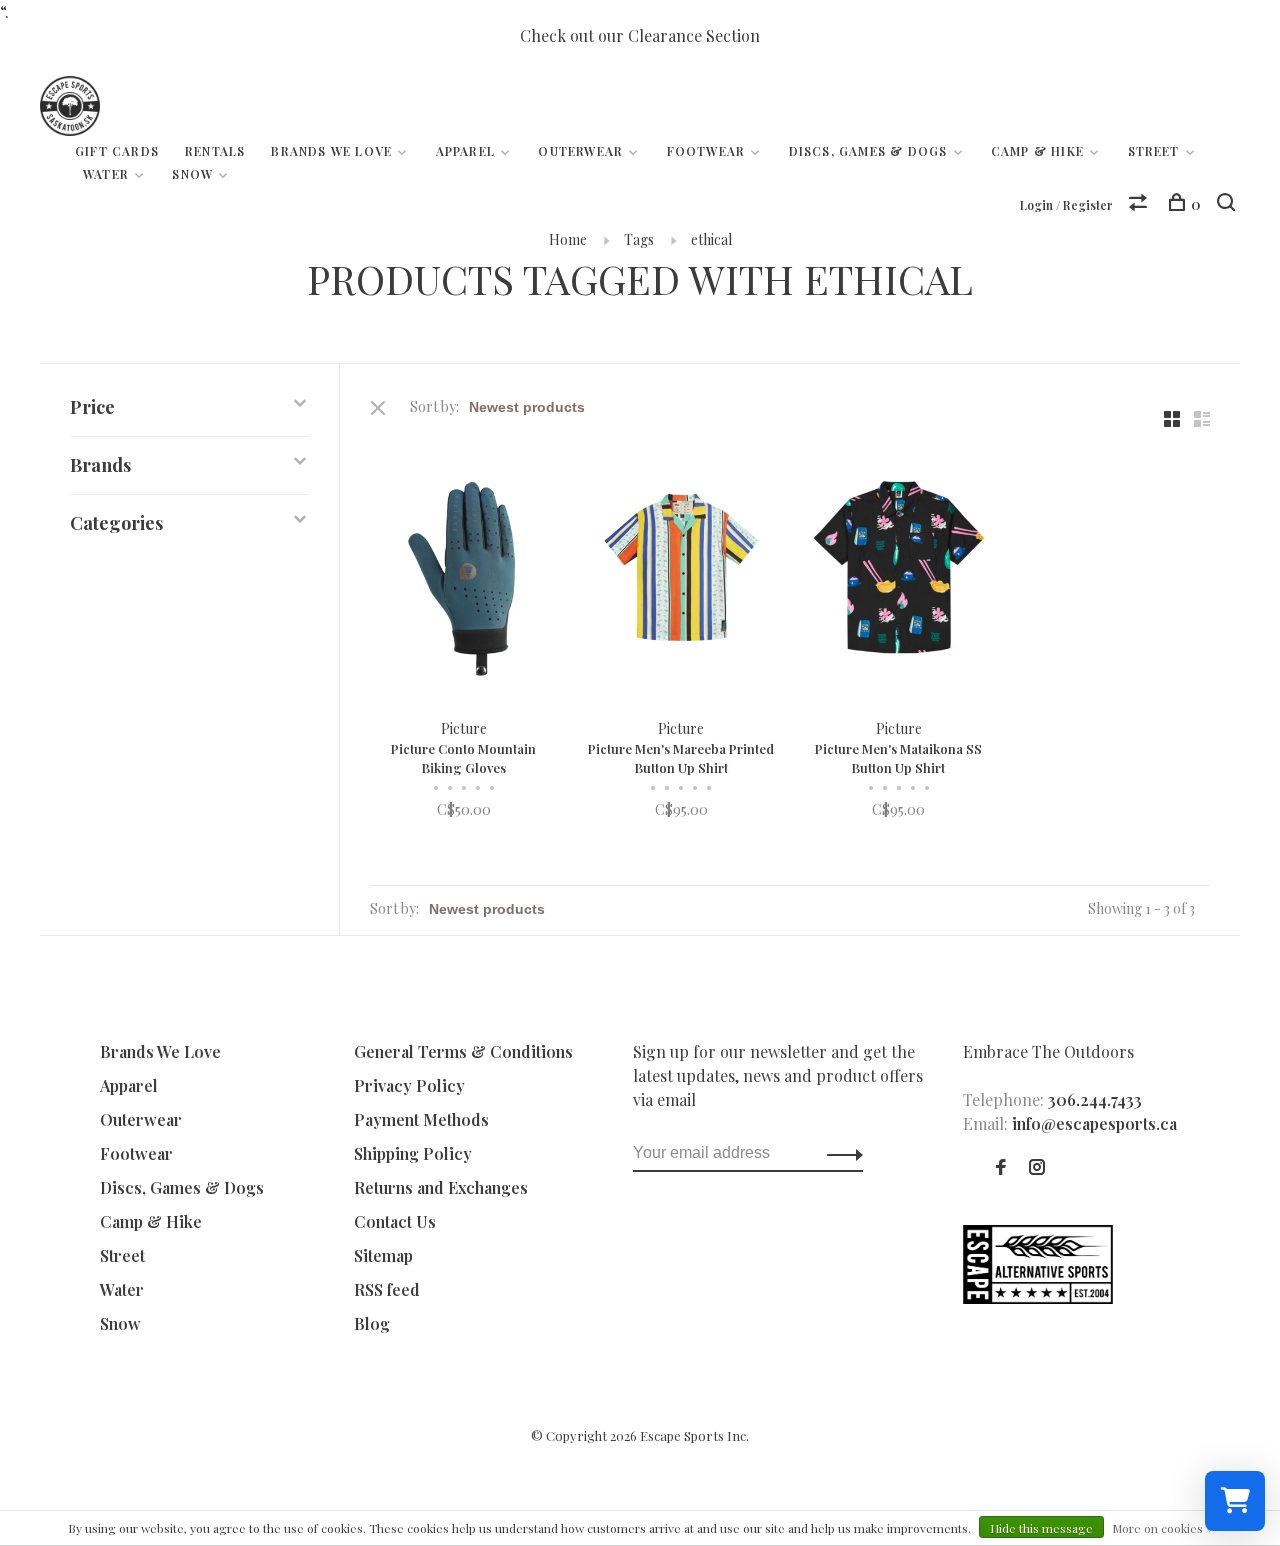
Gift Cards (117, 151)
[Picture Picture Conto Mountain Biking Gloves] (464, 570)
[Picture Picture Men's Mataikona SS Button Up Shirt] (899, 570)
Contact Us (395, 1221)
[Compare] (1140, 204)
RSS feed (387, 1289)
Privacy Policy (409, 1085)
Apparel (465, 151)
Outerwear (580, 151)
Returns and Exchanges (441, 1187)
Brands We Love (331, 151)
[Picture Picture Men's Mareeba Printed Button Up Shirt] (682, 570)
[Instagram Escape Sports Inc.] (1037, 1167)
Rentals (215, 151)
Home (568, 239)
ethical (711, 239)
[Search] (1228, 204)
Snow (192, 174)
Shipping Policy (413, 1153)
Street (1154, 151)
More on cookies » (1162, 1528)
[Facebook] (1001, 1167)
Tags (639, 239)
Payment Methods (421, 1119)
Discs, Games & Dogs (868, 151)
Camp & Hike (1037, 151)
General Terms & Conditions (463, 1051)
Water (106, 174)
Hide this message (1041, 1528)
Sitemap (383, 1255)
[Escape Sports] (1038, 1297)
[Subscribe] (839, 1153)
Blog (372, 1323)
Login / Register (1066, 205)
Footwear (706, 151)
